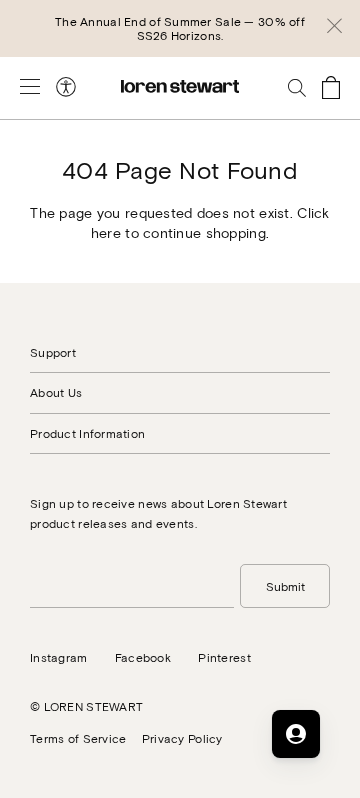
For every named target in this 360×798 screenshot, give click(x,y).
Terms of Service (78, 738)
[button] (334, 29)
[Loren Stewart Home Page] (180, 86)
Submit (285, 586)
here (106, 232)
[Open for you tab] (296, 734)
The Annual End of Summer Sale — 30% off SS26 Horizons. (180, 28)
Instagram (59, 657)
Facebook (143, 657)
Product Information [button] (87, 433)
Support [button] (53, 352)
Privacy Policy (182, 738)
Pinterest (224, 657)
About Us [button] (56, 392)
